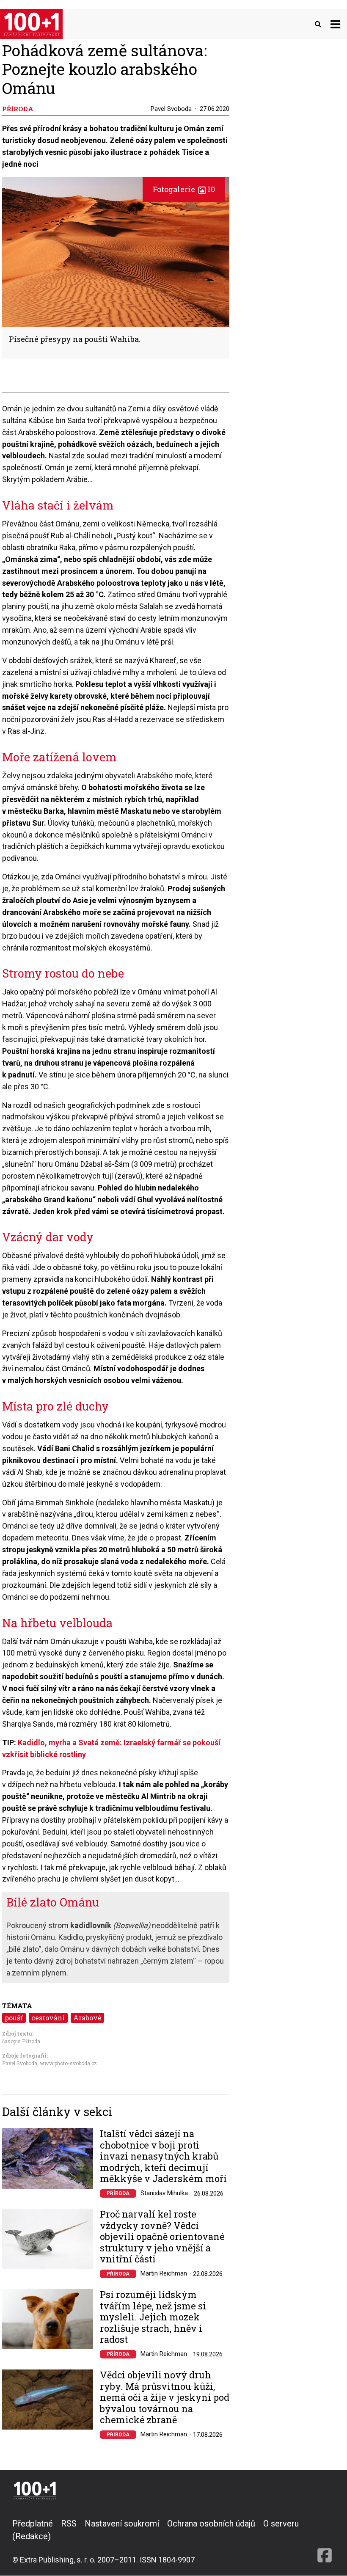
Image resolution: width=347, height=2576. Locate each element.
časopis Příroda (21, 2041)
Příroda (118, 2193)
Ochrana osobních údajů (211, 2524)
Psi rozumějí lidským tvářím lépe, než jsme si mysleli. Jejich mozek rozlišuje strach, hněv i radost (153, 2317)
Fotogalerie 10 (184, 189)
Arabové (87, 2018)
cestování (48, 2018)
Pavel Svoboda (171, 109)
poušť (14, 2018)
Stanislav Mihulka (164, 2193)
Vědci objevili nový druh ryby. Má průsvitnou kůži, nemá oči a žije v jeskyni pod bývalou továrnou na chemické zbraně (165, 2397)
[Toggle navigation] (335, 24)
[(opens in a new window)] (325, 2541)
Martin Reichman (164, 2273)
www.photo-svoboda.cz (68, 2063)
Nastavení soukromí (122, 2524)
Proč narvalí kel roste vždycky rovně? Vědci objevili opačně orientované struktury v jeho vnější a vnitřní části (162, 2237)
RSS (69, 2524)
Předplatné (33, 2524)
